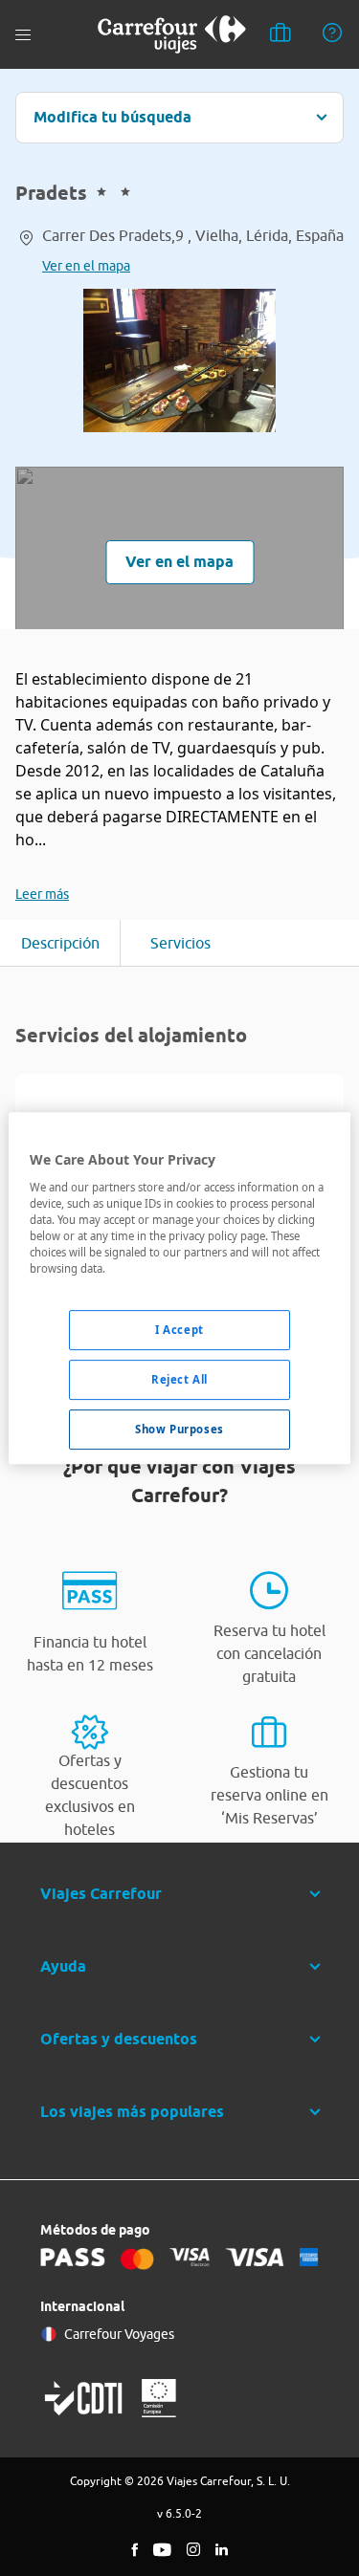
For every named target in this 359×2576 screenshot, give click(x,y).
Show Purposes (179, 1429)
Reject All (179, 1379)
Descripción (60, 943)
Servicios (180, 943)
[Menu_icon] (23, 35)
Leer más (42, 894)
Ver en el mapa (86, 266)
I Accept (179, 1330)
